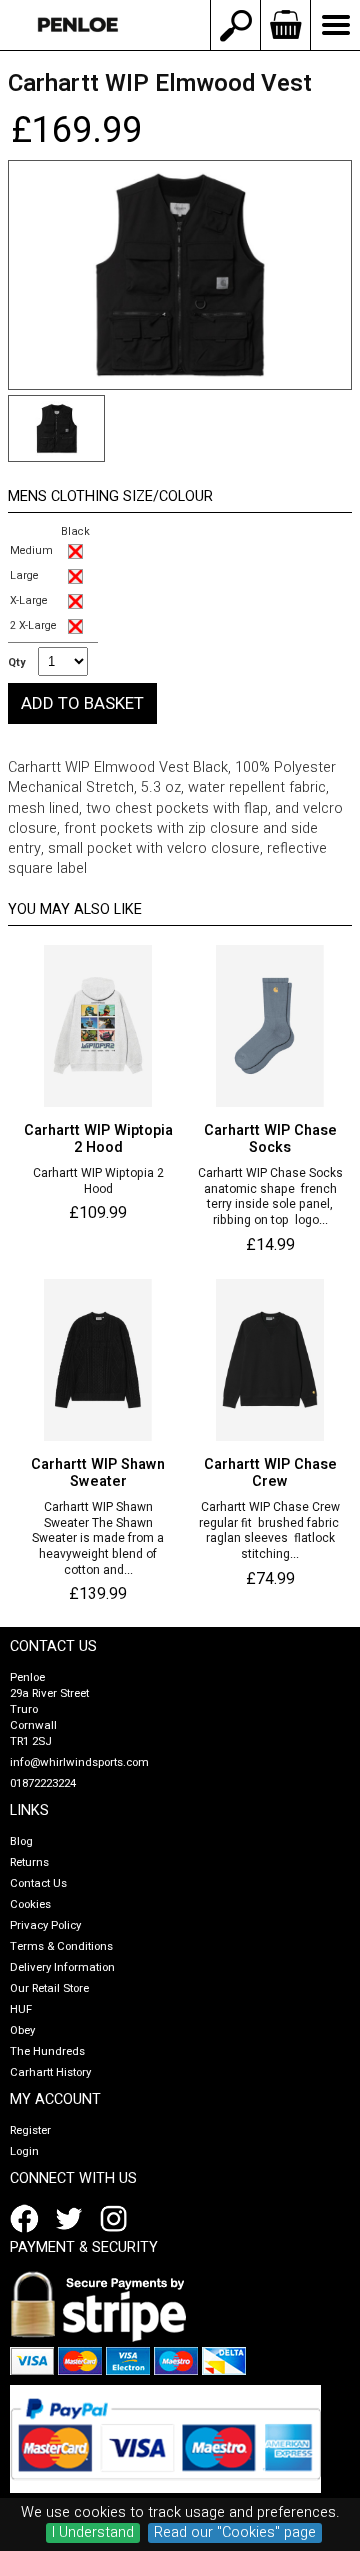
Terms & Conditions (61, 1946)
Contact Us (38, 1883)
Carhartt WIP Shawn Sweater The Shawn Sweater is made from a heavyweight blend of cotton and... (98, 1539)
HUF (21, 2009)
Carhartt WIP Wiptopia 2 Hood (98, 1181)
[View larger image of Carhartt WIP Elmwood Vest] (180, 275)
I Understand (93, 2533)
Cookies (30, 1904)
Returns (29, 1862)
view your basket (285, 25)
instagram (118, 2219)
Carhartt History (50, 2072)
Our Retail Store (49, 1988)
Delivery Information (62, 1967)
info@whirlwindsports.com (79, 1762)
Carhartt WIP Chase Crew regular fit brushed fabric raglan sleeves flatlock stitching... (270, 1531)
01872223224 (43, 1783)
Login (24, 2151)
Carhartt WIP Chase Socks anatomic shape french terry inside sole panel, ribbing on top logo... (270, 1197)
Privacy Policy (45, 1925)
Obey (22, 2030)
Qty (16, 663)
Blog (21, 1841)
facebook (28, 2219)
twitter (73, 2219)
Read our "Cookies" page (235, 2533)
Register (30, 2130)
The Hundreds (47, 2051)
